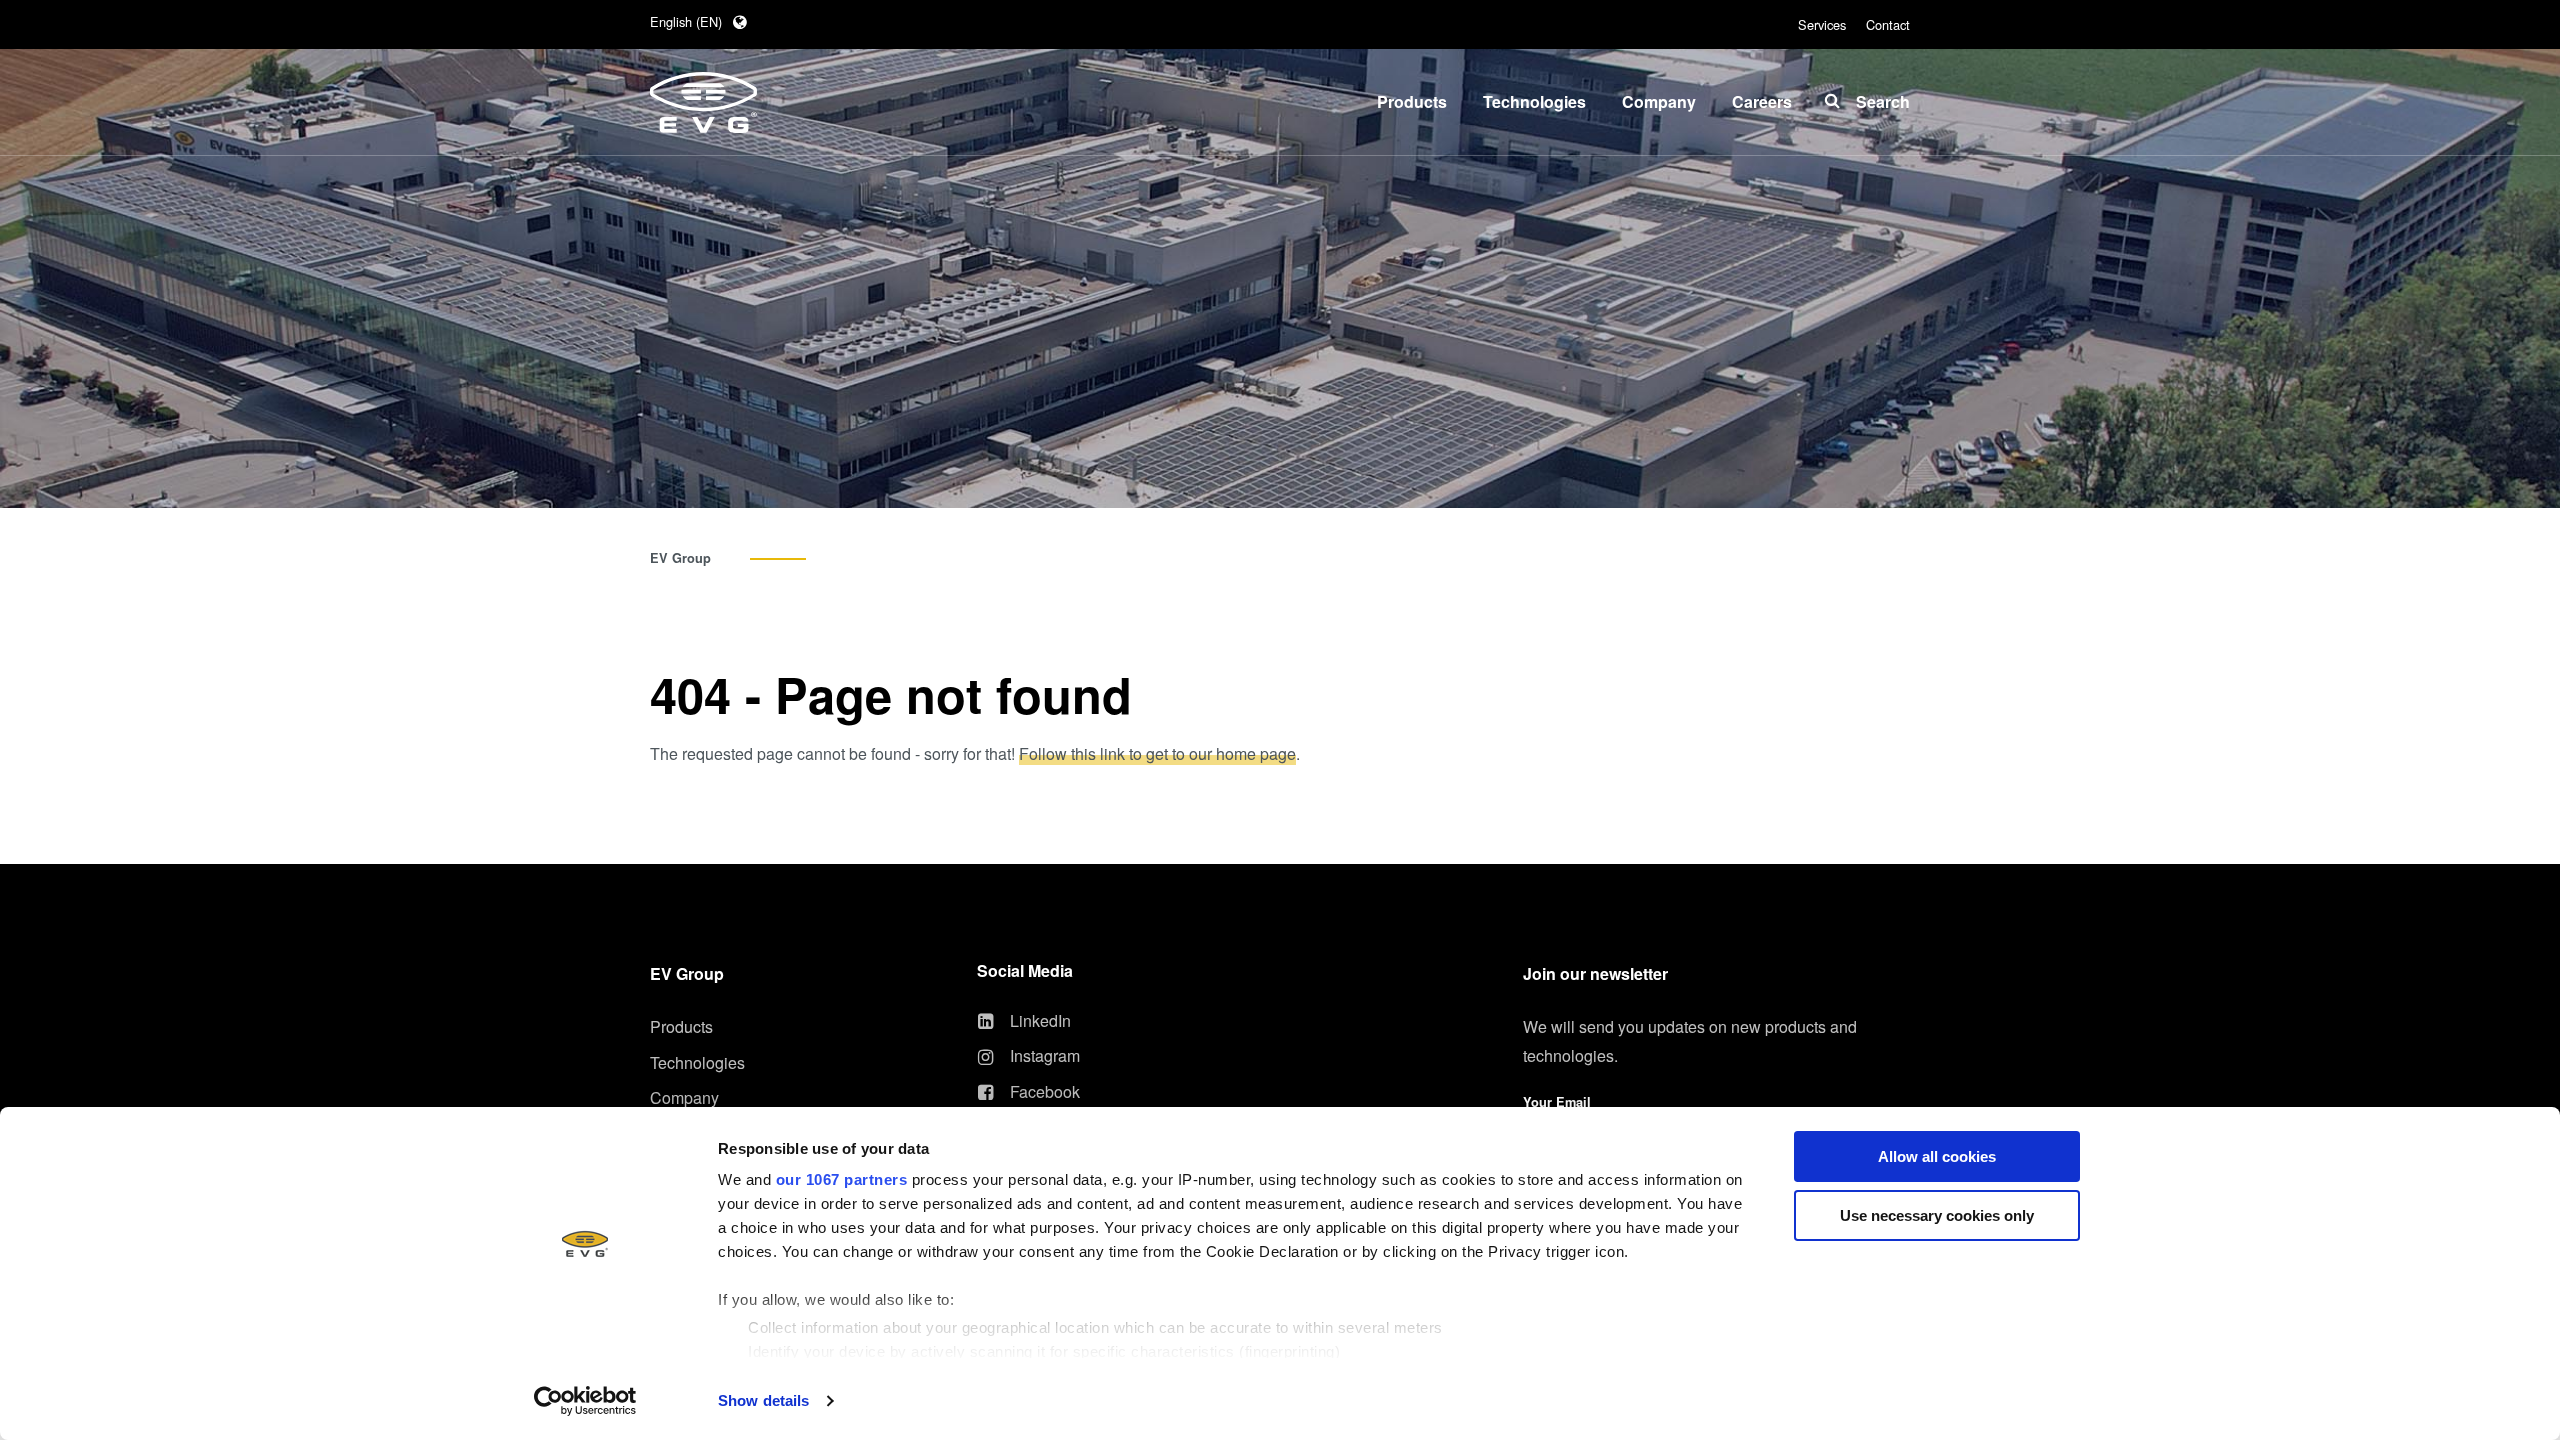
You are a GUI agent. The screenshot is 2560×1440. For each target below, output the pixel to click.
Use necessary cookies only (1937, 1215)
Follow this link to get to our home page (1157, 753)
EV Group (680, 558)
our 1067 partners (842, 1179)
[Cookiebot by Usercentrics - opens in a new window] (585, 1401)
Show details (763, 1400)
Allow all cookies (1937, 1156)
